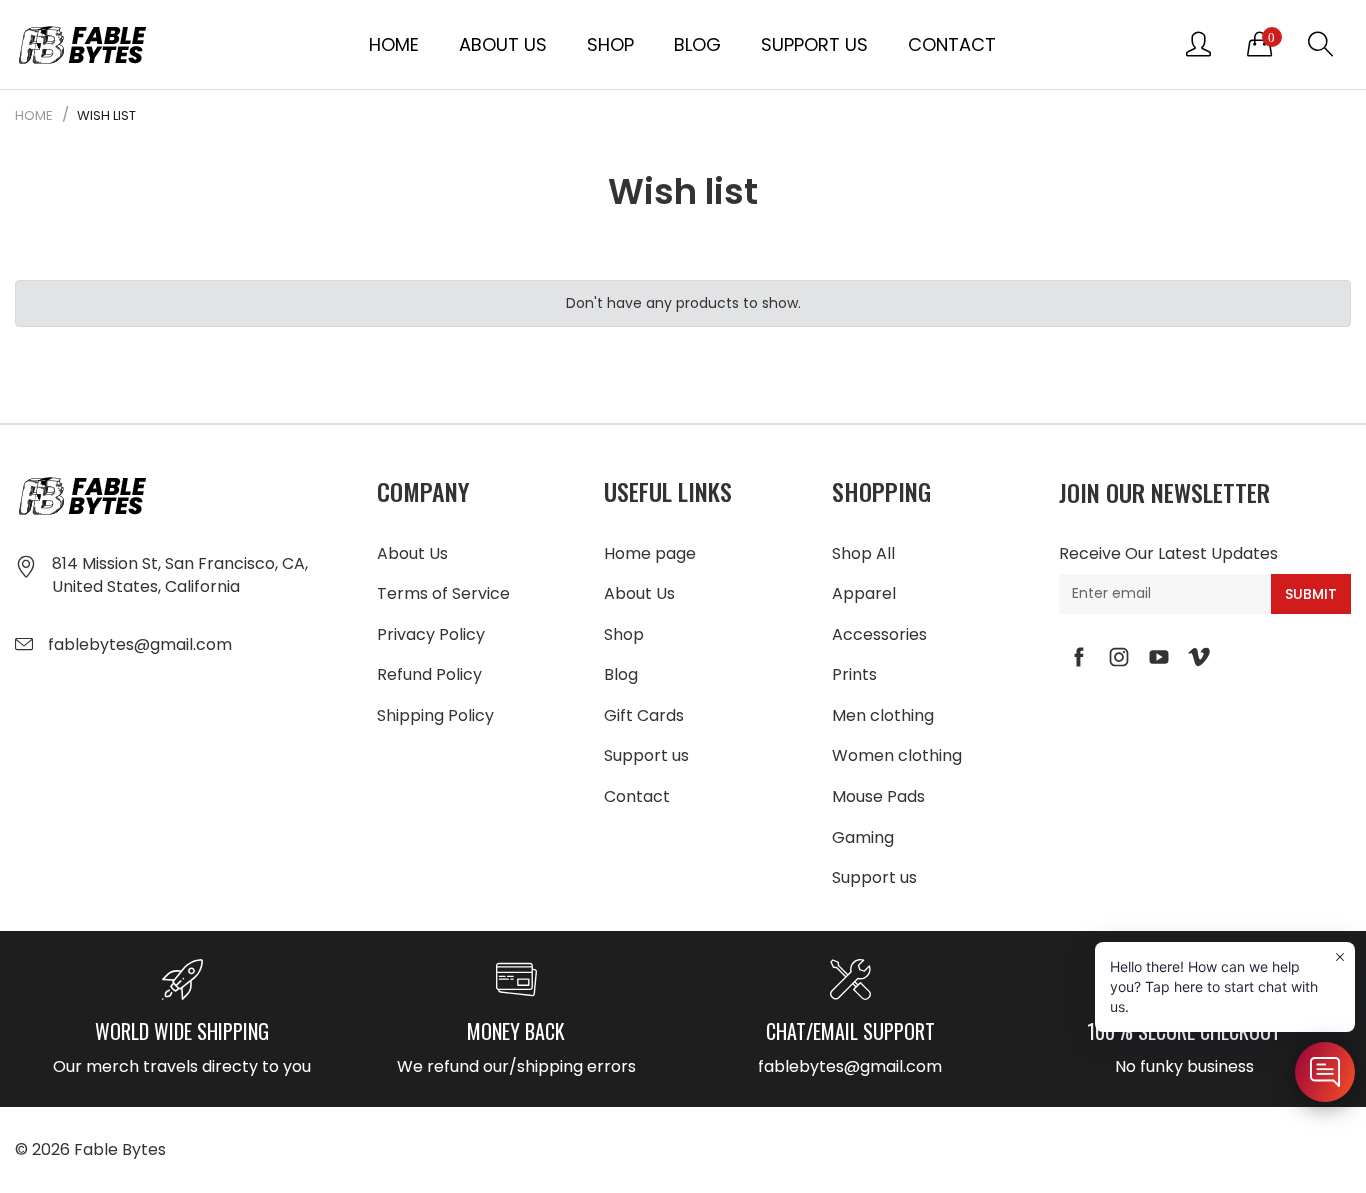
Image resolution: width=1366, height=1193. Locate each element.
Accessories (879, 634)
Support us (814, 44)
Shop (610, 44)
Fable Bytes (120, 1149)
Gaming (863, 837)
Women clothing (897, 755)
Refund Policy (429, 674)
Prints (854, 674)
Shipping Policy (435, 715)
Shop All (863, 553)
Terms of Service (443, 593)
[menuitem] (394, 44)
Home (394, 44)
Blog (697, 44)
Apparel (864, 593)
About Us (503, 44)
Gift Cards (644, 715)
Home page (650, 553)
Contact (952, 44)
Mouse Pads (878, 796)
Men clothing (883, 715)
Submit (1311, 594)
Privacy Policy (431, 634)
